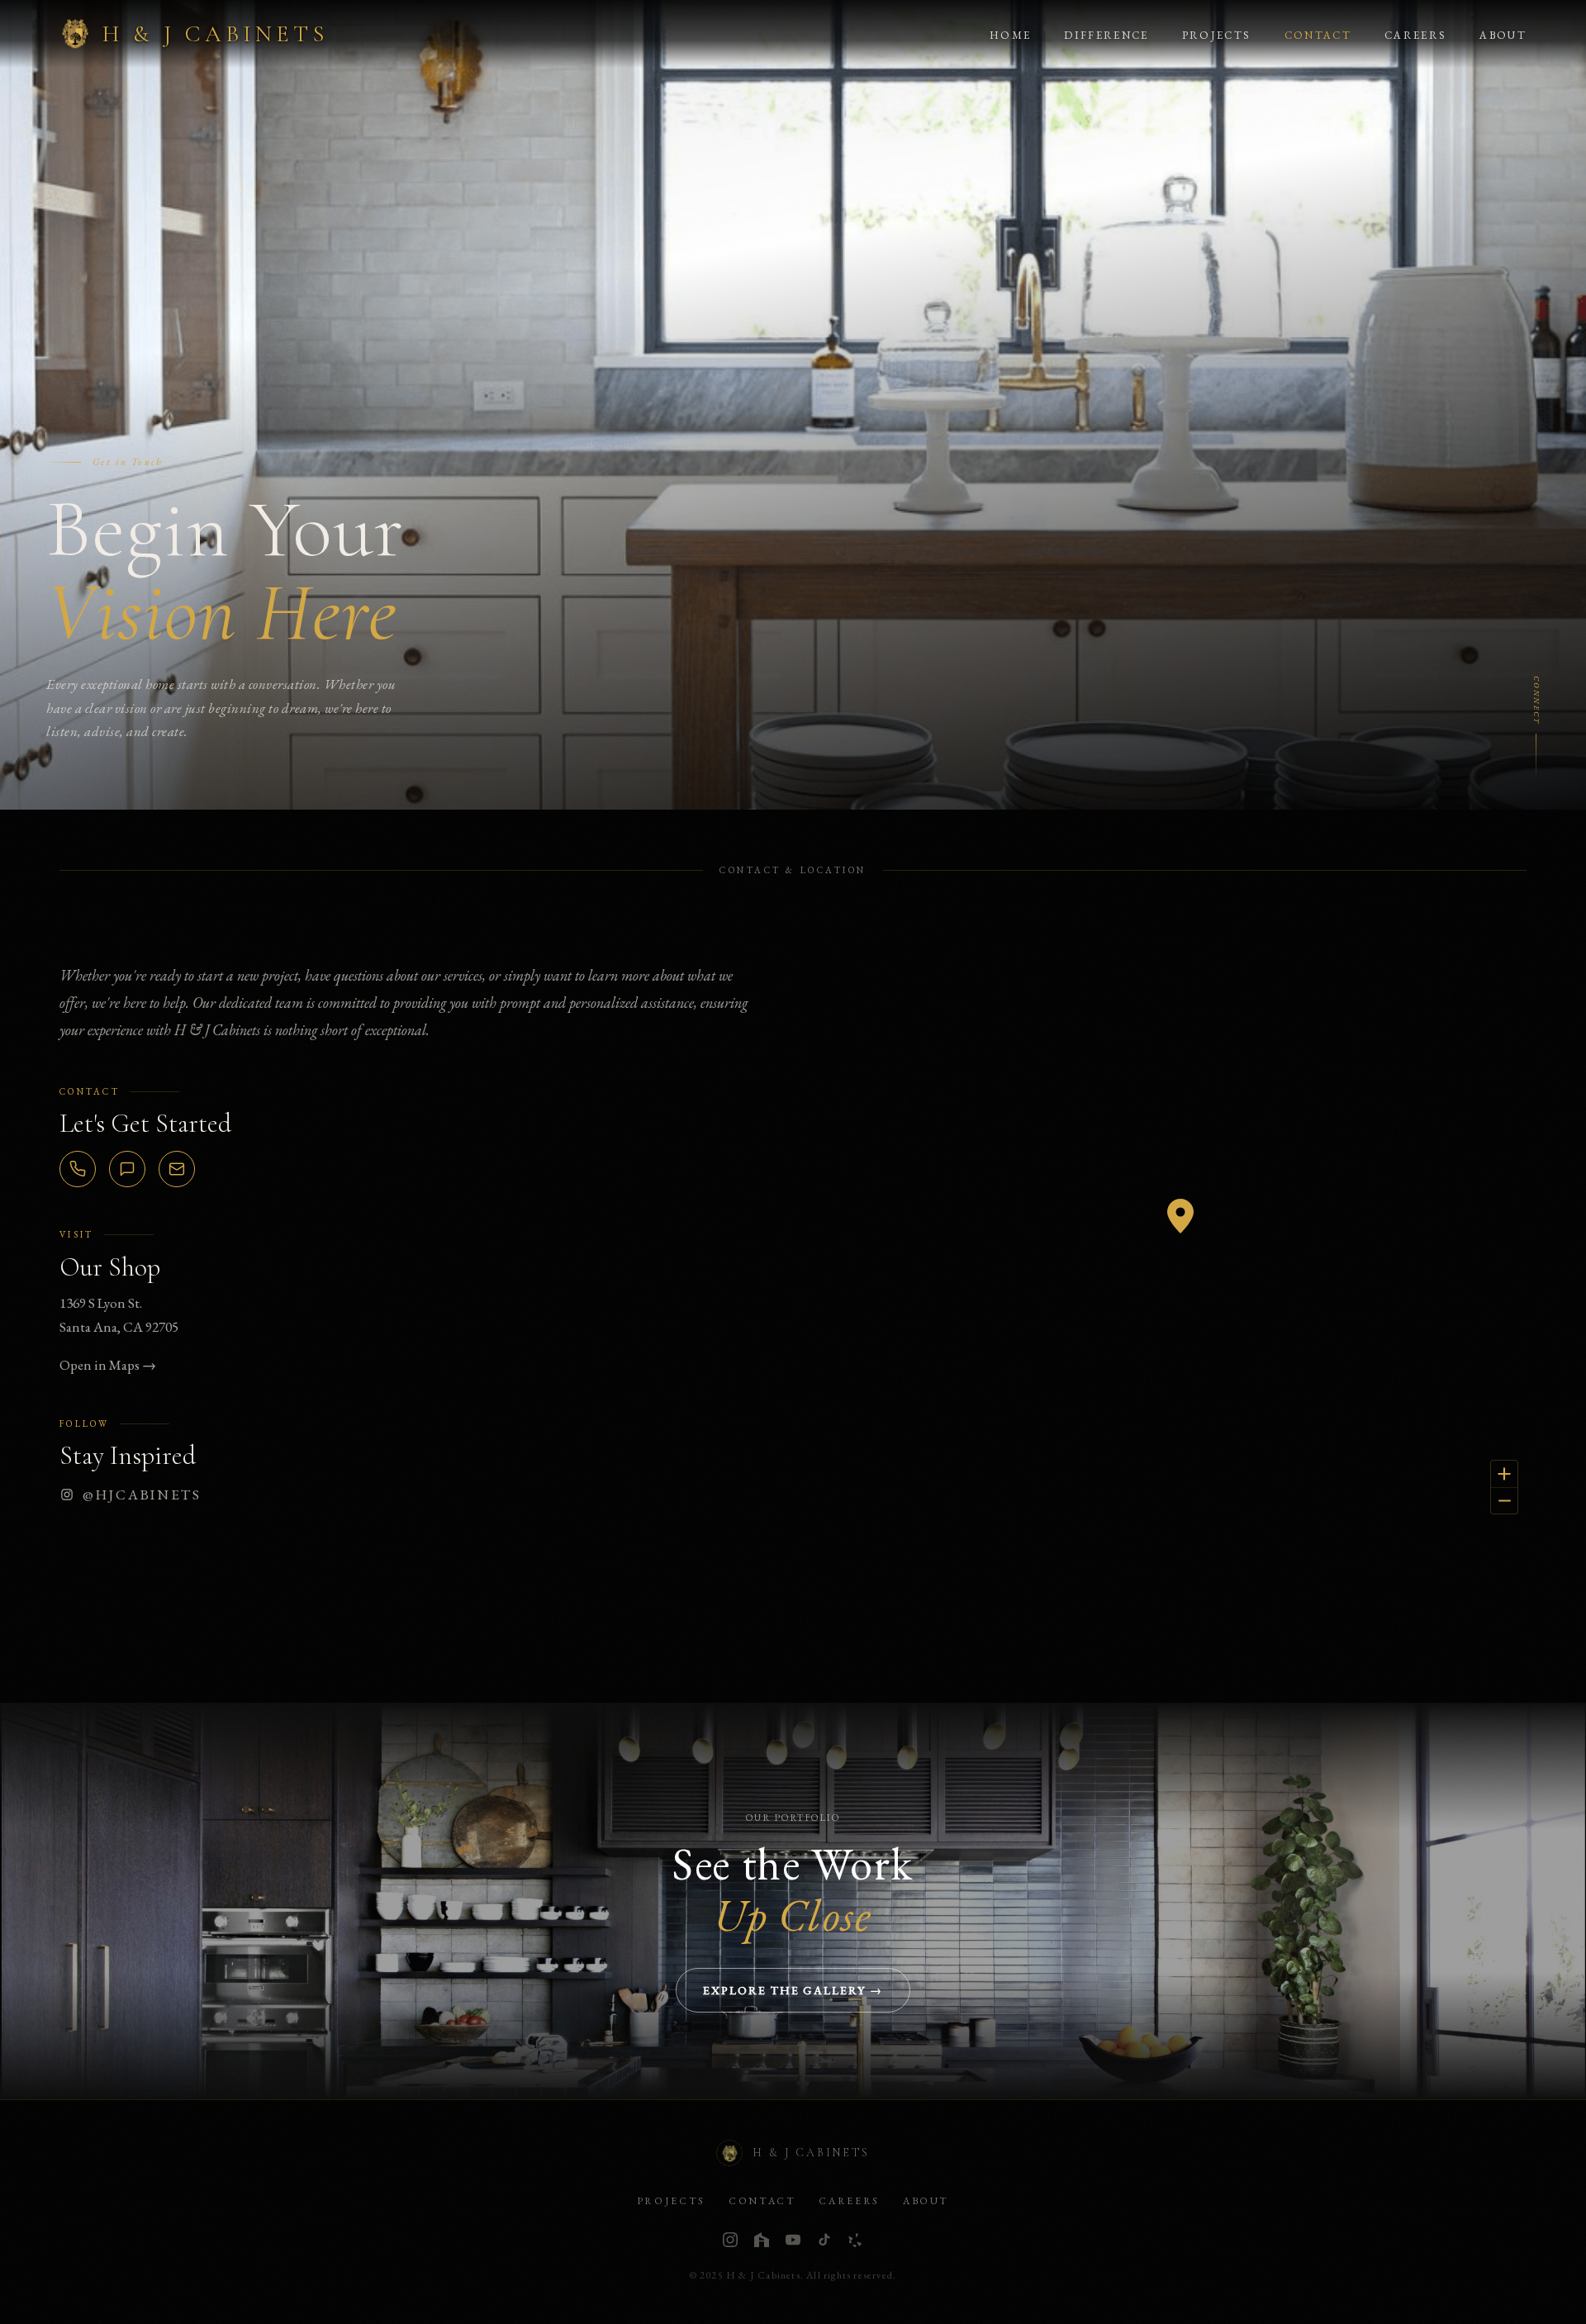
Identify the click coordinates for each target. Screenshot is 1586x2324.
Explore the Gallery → (793, 1990)
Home (1010, 35)
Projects (1217, 35)
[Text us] (127, 1169)
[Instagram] (730, 2240)
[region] (1180, 1233)
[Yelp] (856, 2240)
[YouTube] (793, 2240)
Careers (1415, 35)
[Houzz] (762, 2240)
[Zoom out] (1504, 1500)
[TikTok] (824, 2240)
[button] (1180, 1216)
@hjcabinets (142, 1495)
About (1503, 35)
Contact (1318, 35)
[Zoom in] (1504, 1474)
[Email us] (177, 1169)
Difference (1106, 35)
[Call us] (78, 1169)
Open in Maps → (108, 1365)
